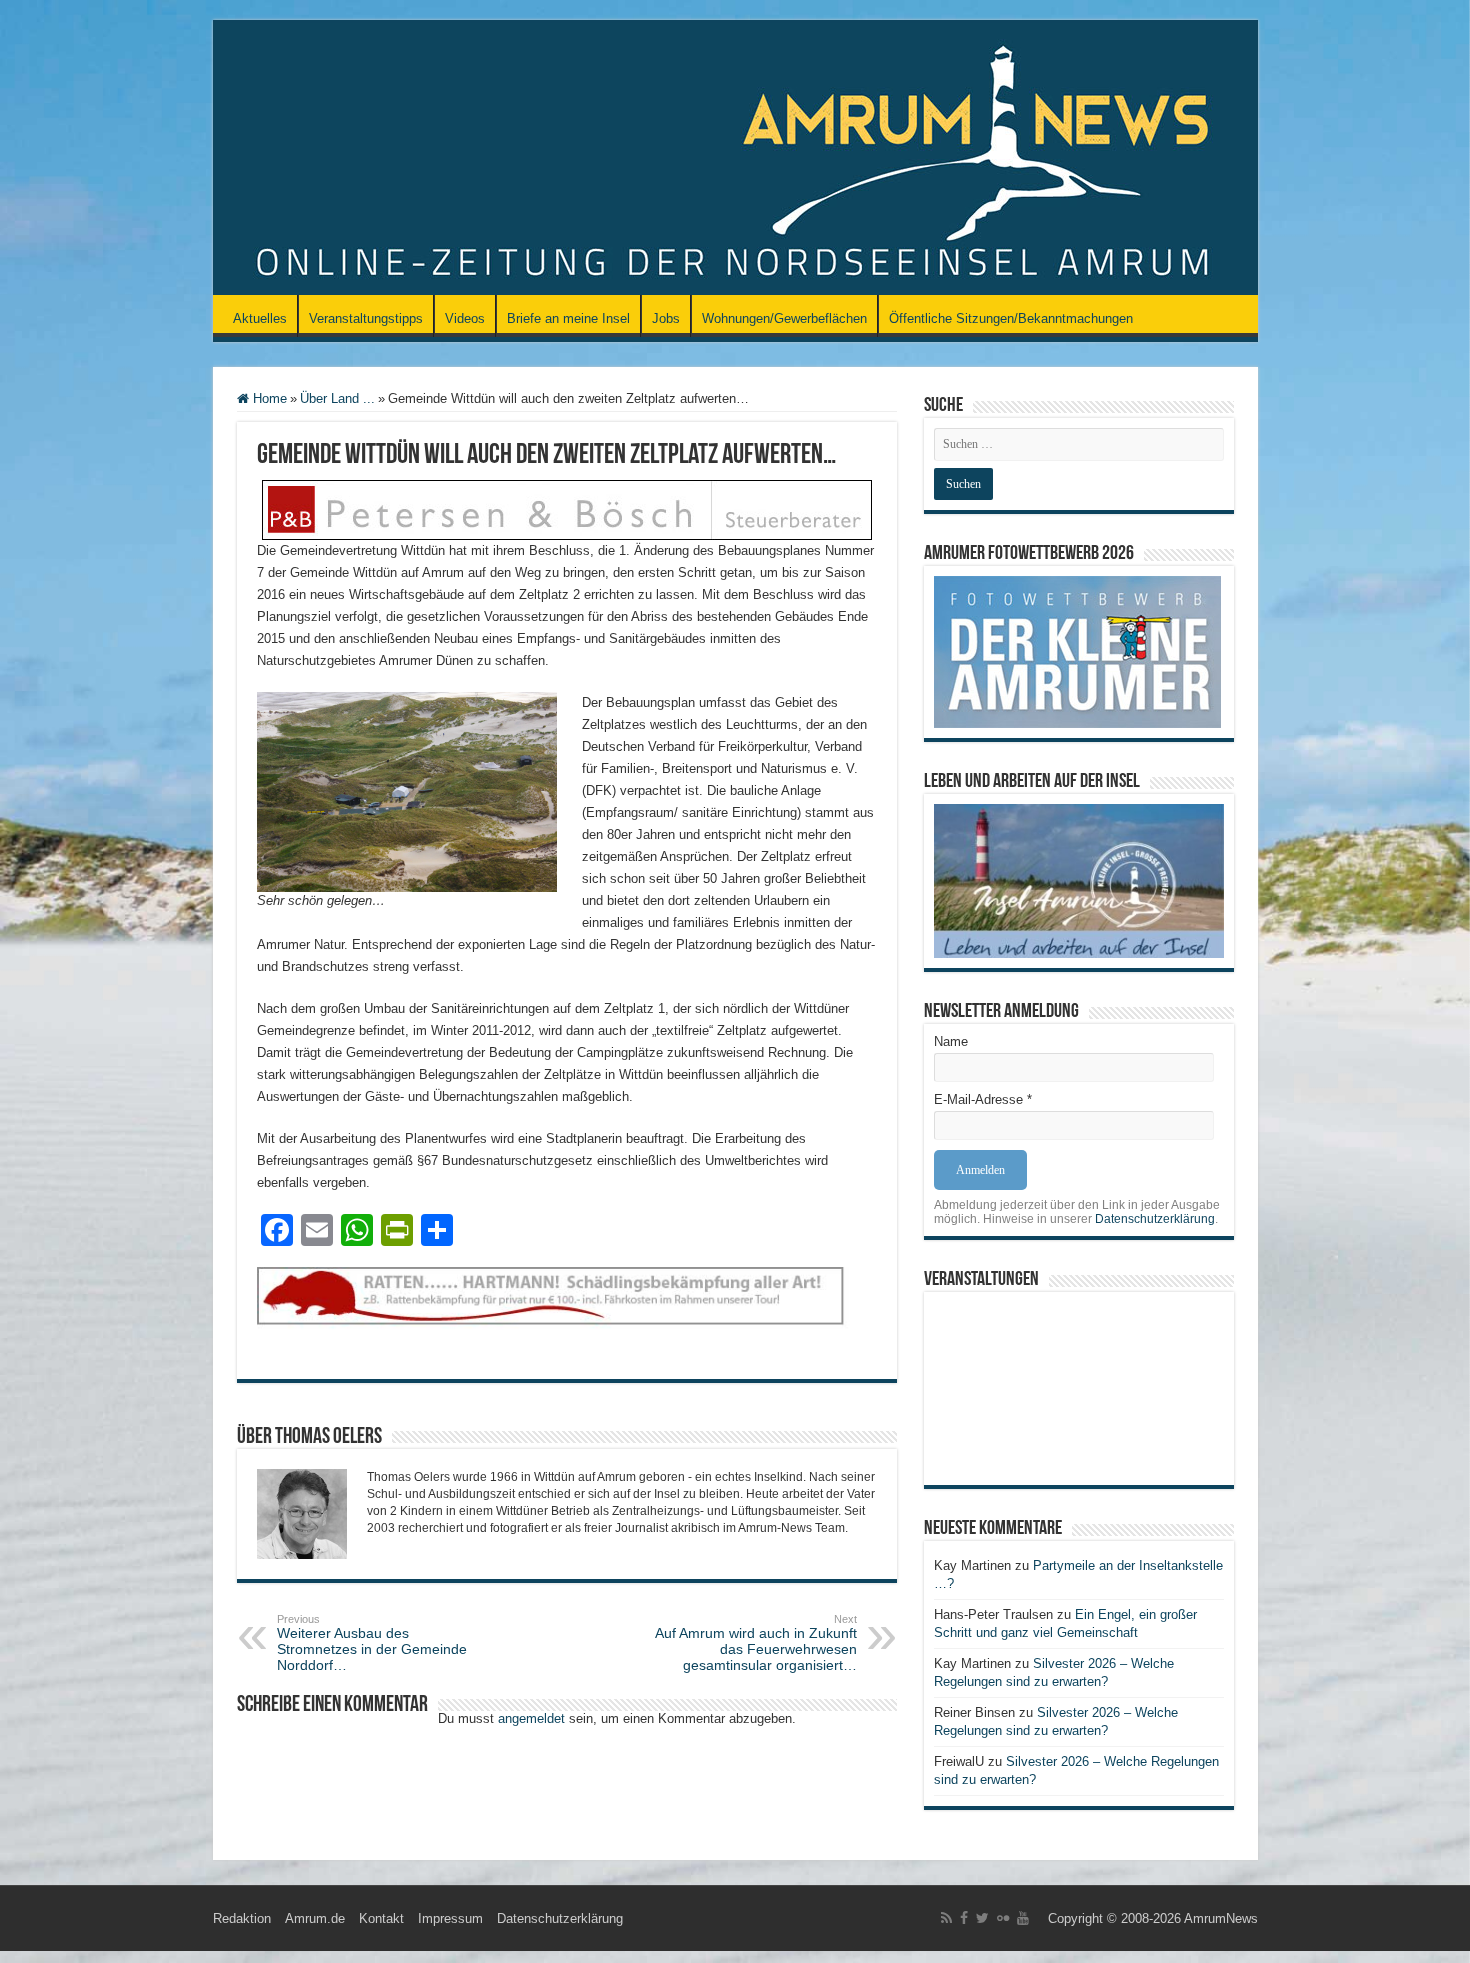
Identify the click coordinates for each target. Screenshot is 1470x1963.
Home (268, 398)
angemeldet (531, 1718)
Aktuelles (260, 318)
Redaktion (242, 1918)
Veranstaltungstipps (366, 318)
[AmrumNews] (735, 159)
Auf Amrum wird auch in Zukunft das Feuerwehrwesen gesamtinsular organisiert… (756, 1643)
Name (951, 1041)
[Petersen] (567, 508)
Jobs (666, 318)
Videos (465, 318)
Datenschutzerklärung (1155, 1219)
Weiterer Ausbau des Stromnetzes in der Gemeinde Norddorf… (372, 1643)
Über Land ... (337, 398)
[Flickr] (1003, 1918)
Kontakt (381, 1918)
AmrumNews (1221, 1918)
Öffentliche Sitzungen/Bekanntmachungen (1011, 318)
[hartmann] (567, 1312)
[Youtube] (1023, 1918)
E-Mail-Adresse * (983, 1099)
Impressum (450, 1918)
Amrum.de (315, 1918)
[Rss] (946, 1918)
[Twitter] (982, 1918)
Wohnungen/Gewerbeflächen (784, 318)
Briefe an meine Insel (568, 318)
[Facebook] (964, 1918)
